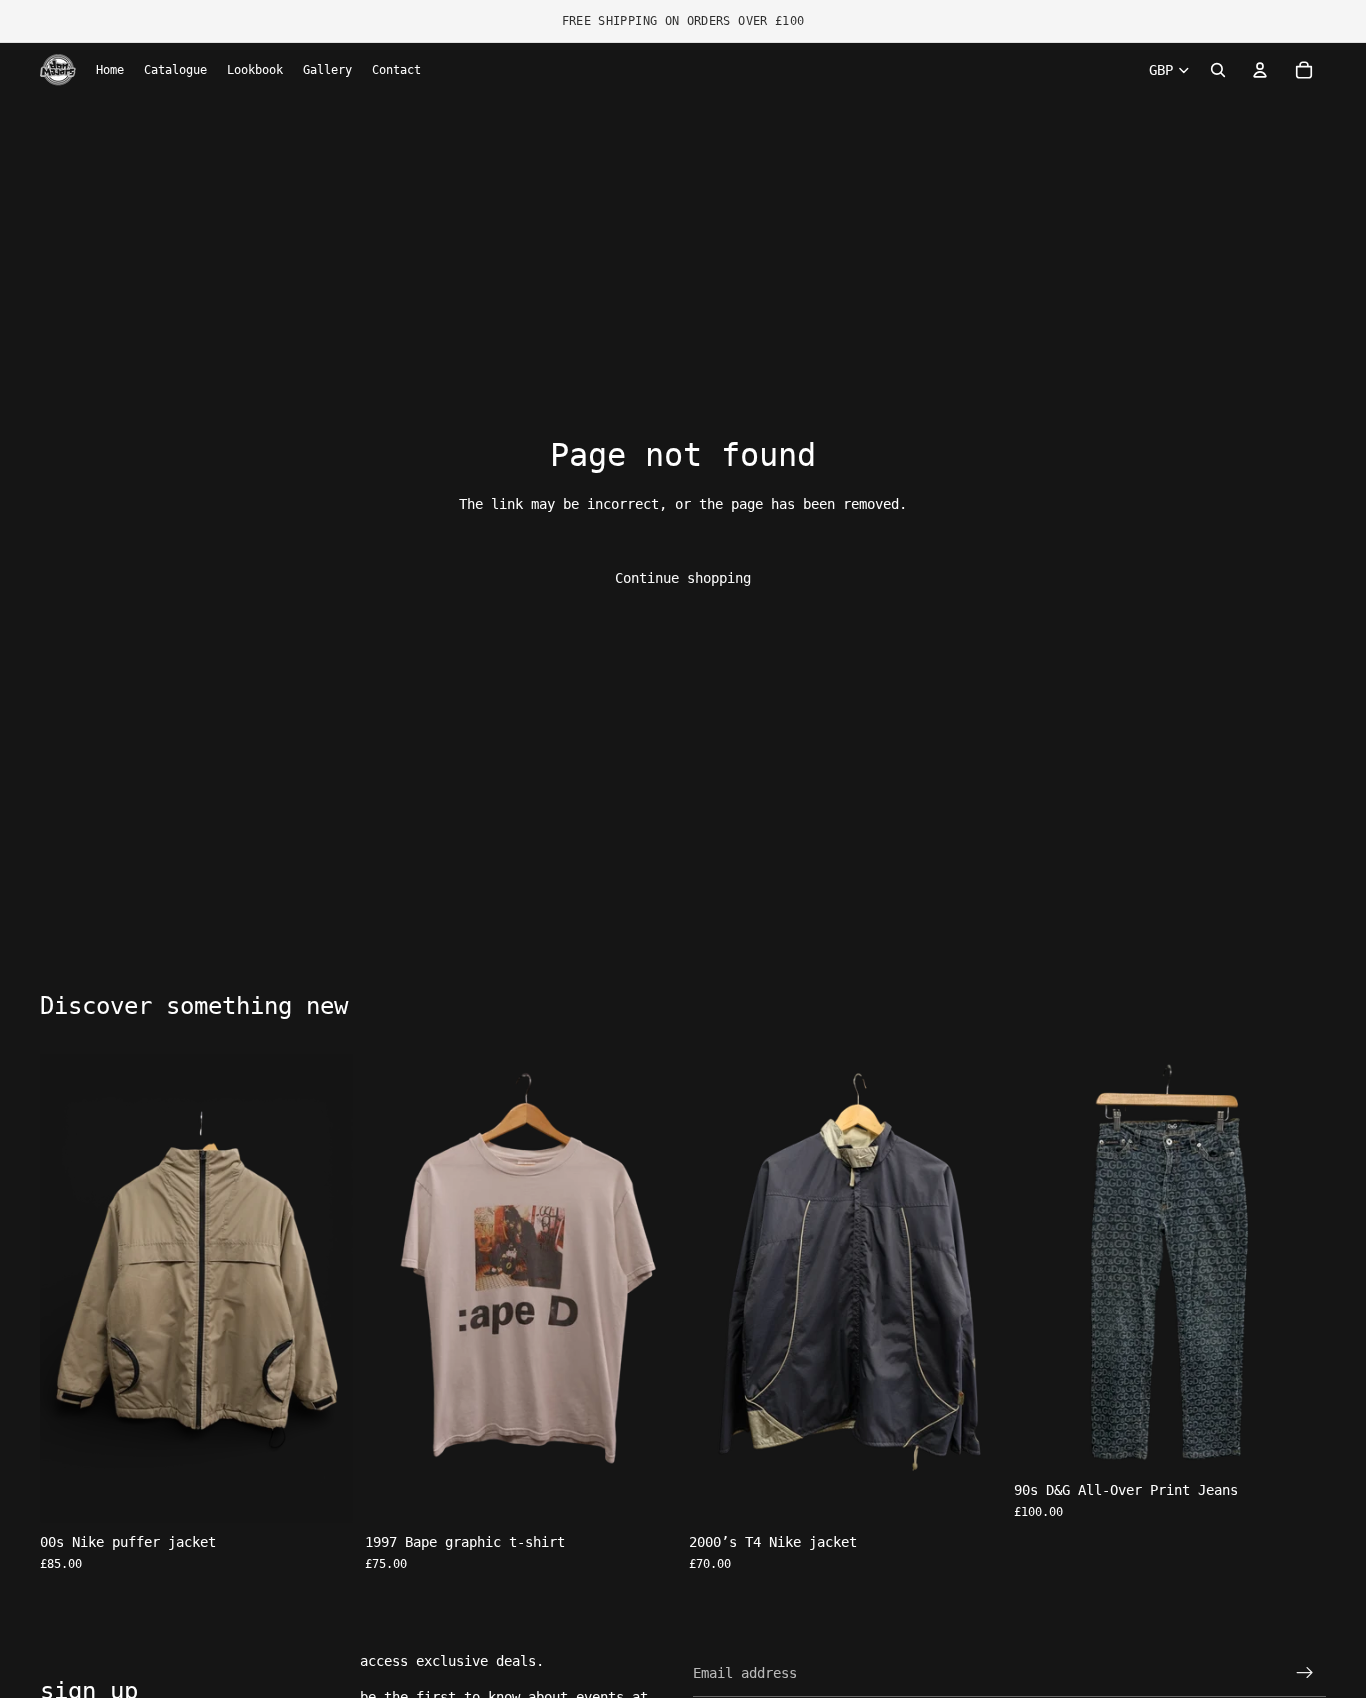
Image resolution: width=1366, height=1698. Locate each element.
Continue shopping (683, 578)
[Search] (1218, 70)
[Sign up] (1305, 1673)
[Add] (322, 1492)
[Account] (1260, 70)
